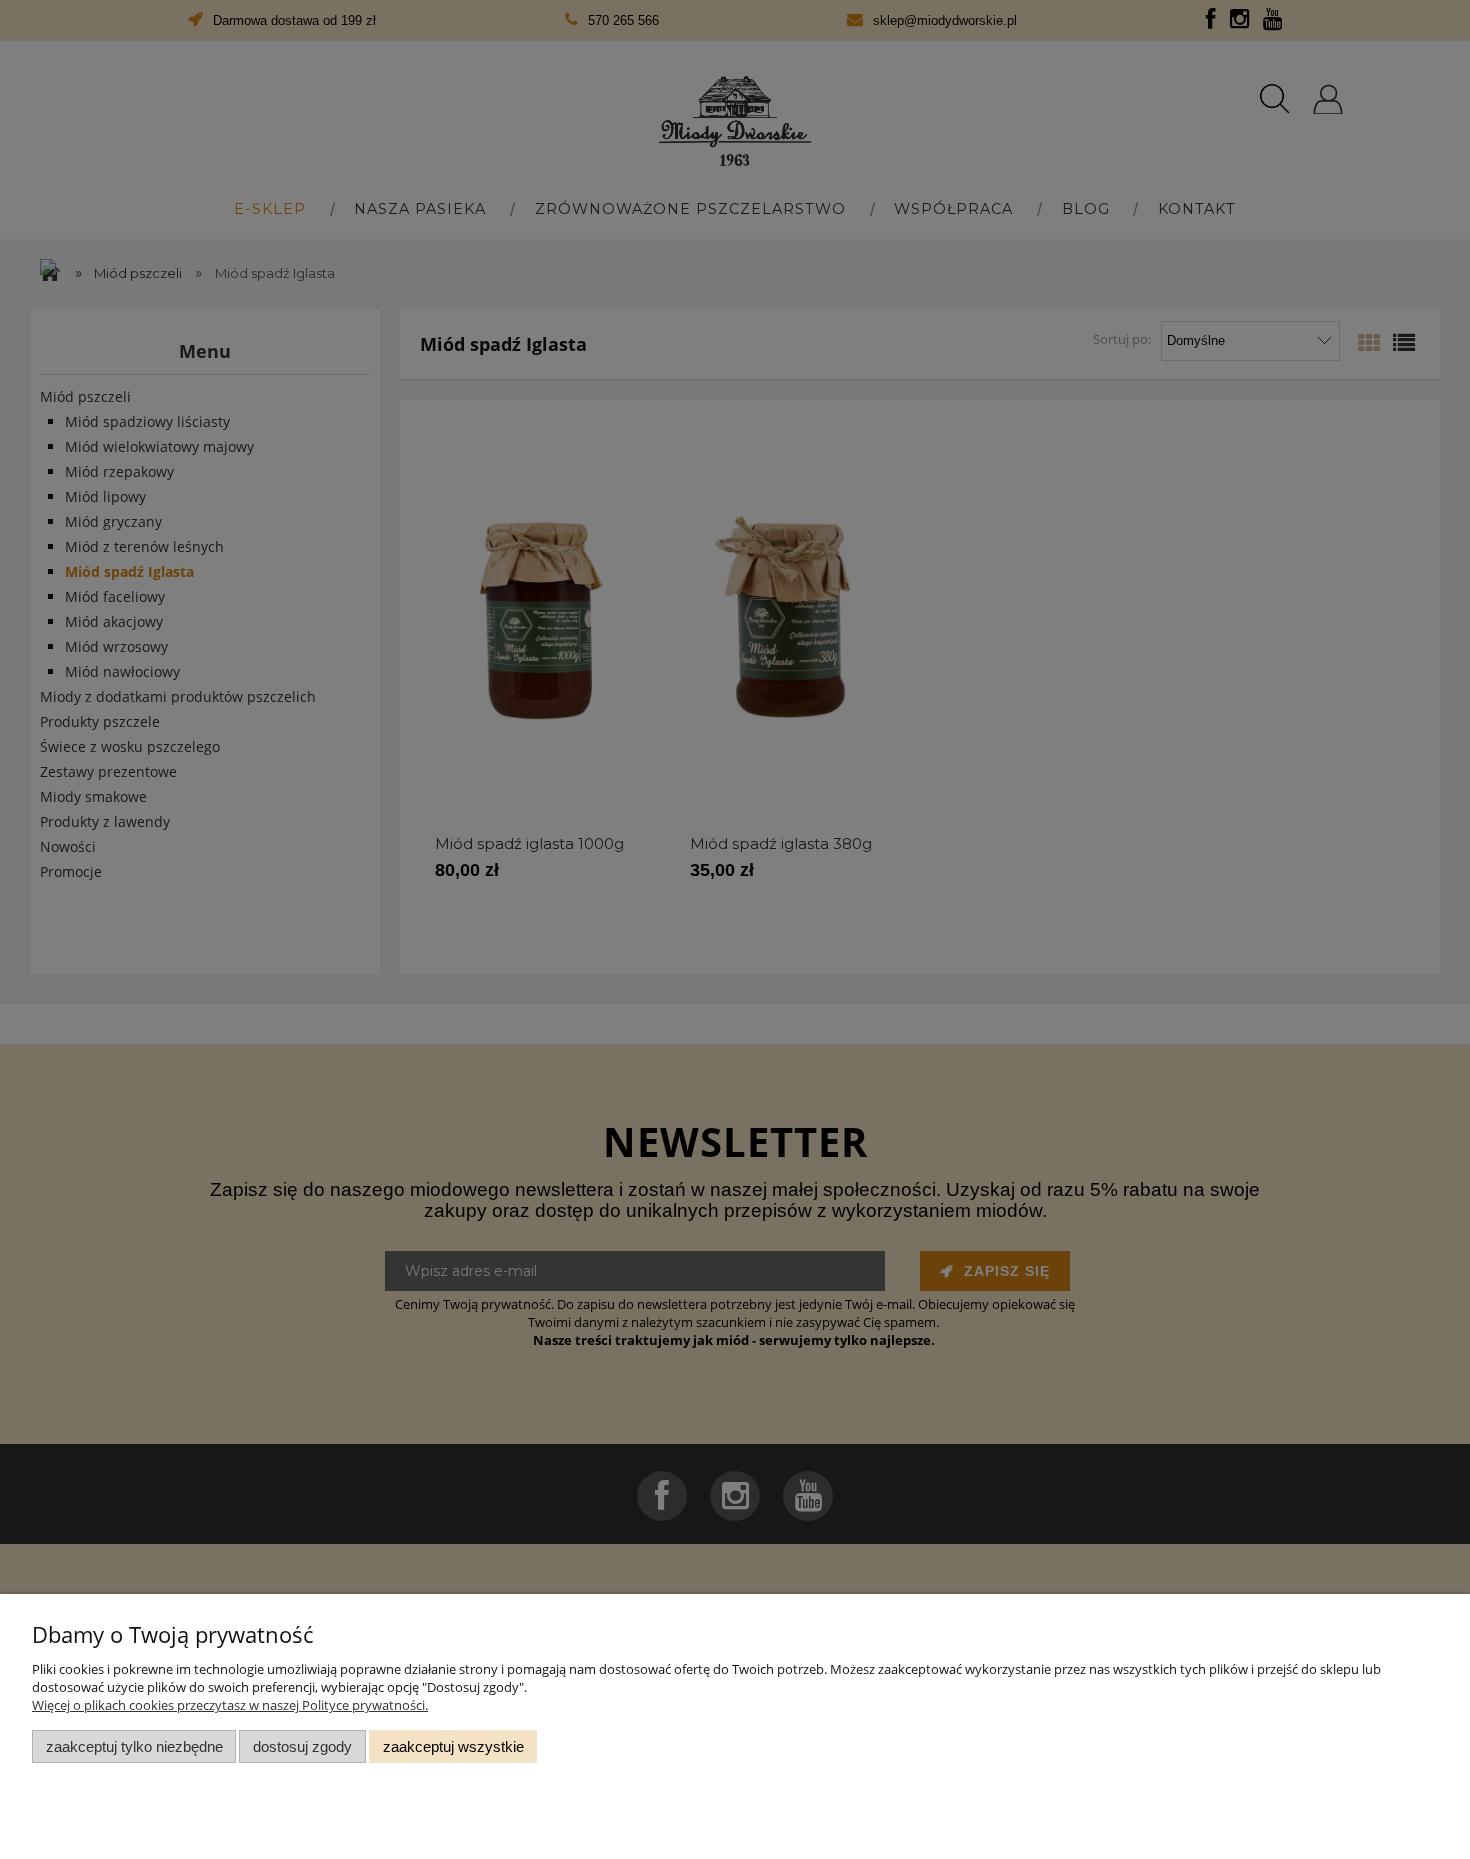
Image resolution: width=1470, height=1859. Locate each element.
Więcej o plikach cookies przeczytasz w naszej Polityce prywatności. (230, 1705)
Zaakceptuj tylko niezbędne (134, 1746)
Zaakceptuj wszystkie (453, 1746)
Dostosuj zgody (302, 1746)
